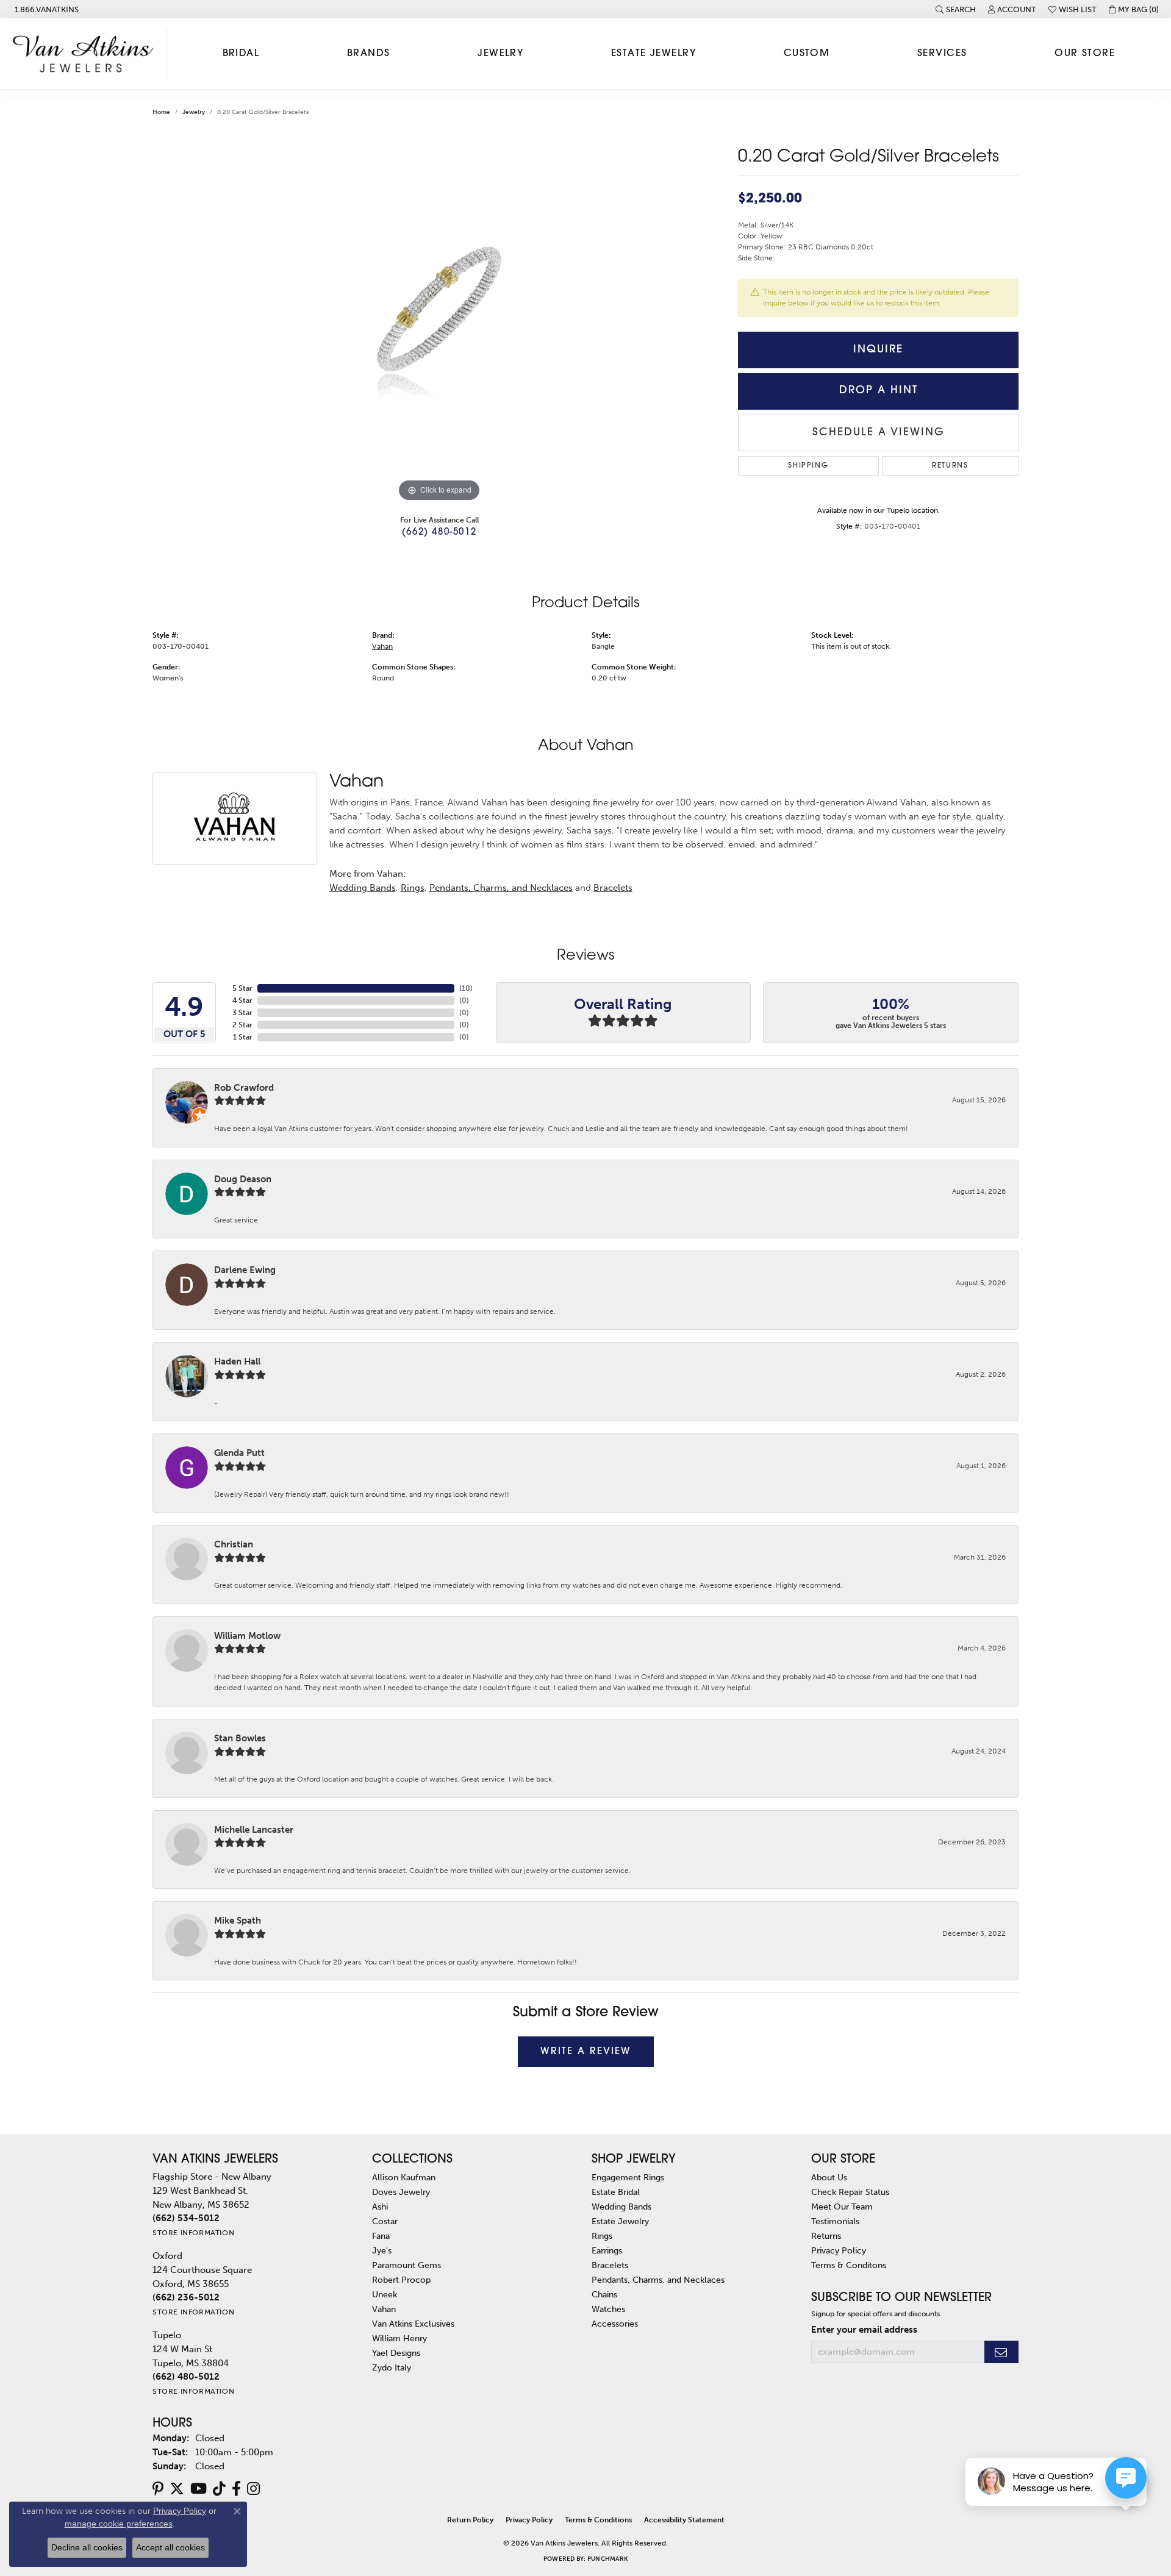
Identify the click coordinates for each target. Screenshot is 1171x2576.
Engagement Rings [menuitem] (628, 2177)
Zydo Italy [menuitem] (392, 2367)
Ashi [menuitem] (380, 2207)
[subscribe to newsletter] (1001, 2352)
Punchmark (607, 2559)
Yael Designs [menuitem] (396, 2353)
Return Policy (470, 2520)
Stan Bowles (240, 1738)
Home (161, 112)
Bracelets (613, 888)
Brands (369, 54)
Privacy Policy (839, 2250)
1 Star (243, 1037)
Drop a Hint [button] (879, 391)
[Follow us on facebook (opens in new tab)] (236, 2489)
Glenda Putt (239, 1453)
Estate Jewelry (654, 54)
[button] (956, 9)
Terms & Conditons (849, 2265)
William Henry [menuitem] (399, 2338)
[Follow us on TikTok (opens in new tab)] (219, 2489)
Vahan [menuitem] (384, 2309)
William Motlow (247, 1636)
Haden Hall (237, 1361)
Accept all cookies (170, 2547)
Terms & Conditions (598, 2520)
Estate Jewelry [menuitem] (620, 2221)
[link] (45, 9)
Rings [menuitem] (602, 2236)
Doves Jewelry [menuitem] (401, 2192)
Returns (950, 466)
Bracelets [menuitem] (610, 2265)
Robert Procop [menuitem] (401, 2280)
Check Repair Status (850, 2192)
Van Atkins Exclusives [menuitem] (413, 2324)
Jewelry (500, 54)
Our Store (1085, 54)
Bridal (241, 54)
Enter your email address (864, 2330)
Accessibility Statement (684, 2520)
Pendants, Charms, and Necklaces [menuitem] (658, 2280)
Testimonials (835, 2221)
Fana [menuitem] (381, 2236)
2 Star (242, 1025)
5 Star (242, 988)
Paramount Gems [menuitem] (406, 2265)
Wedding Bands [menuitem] (621, 2207)
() (466, 988)
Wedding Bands (363, 888)
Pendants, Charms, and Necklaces (501, 888)
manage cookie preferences (119, 2524)
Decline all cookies (87, 2547)
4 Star (242, 1001)
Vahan (382, 646)
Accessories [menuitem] (615, 2324)
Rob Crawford (244, 1088)
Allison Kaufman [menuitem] (404, 2177)
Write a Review (586, 2052)
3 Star (242, 1013)
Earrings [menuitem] (607, 2250)
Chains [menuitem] (604, 2294)
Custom (807, 54)
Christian (234, 1544)
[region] (439, 322)
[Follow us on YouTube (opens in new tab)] (199, 2489)
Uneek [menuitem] (385, 2294)
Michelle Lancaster (254, 1830)
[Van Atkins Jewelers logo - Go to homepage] (86, 54)
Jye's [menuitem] (382, 2250)
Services (942, 54)
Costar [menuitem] (385, 2221)
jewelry (194, 112)
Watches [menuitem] (608, 2309)
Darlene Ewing (245, 1270)
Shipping (808, 466)
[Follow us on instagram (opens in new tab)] (253, 2489)
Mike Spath (238, 1921)
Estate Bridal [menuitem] (616, 2192)
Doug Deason (243, 1179)
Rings (413, 888)
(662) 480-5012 (439, 533)
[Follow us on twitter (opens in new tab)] (177, 2489)
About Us (829, 2177)
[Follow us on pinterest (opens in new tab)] (158, 2489)
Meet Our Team (842, 2207)
